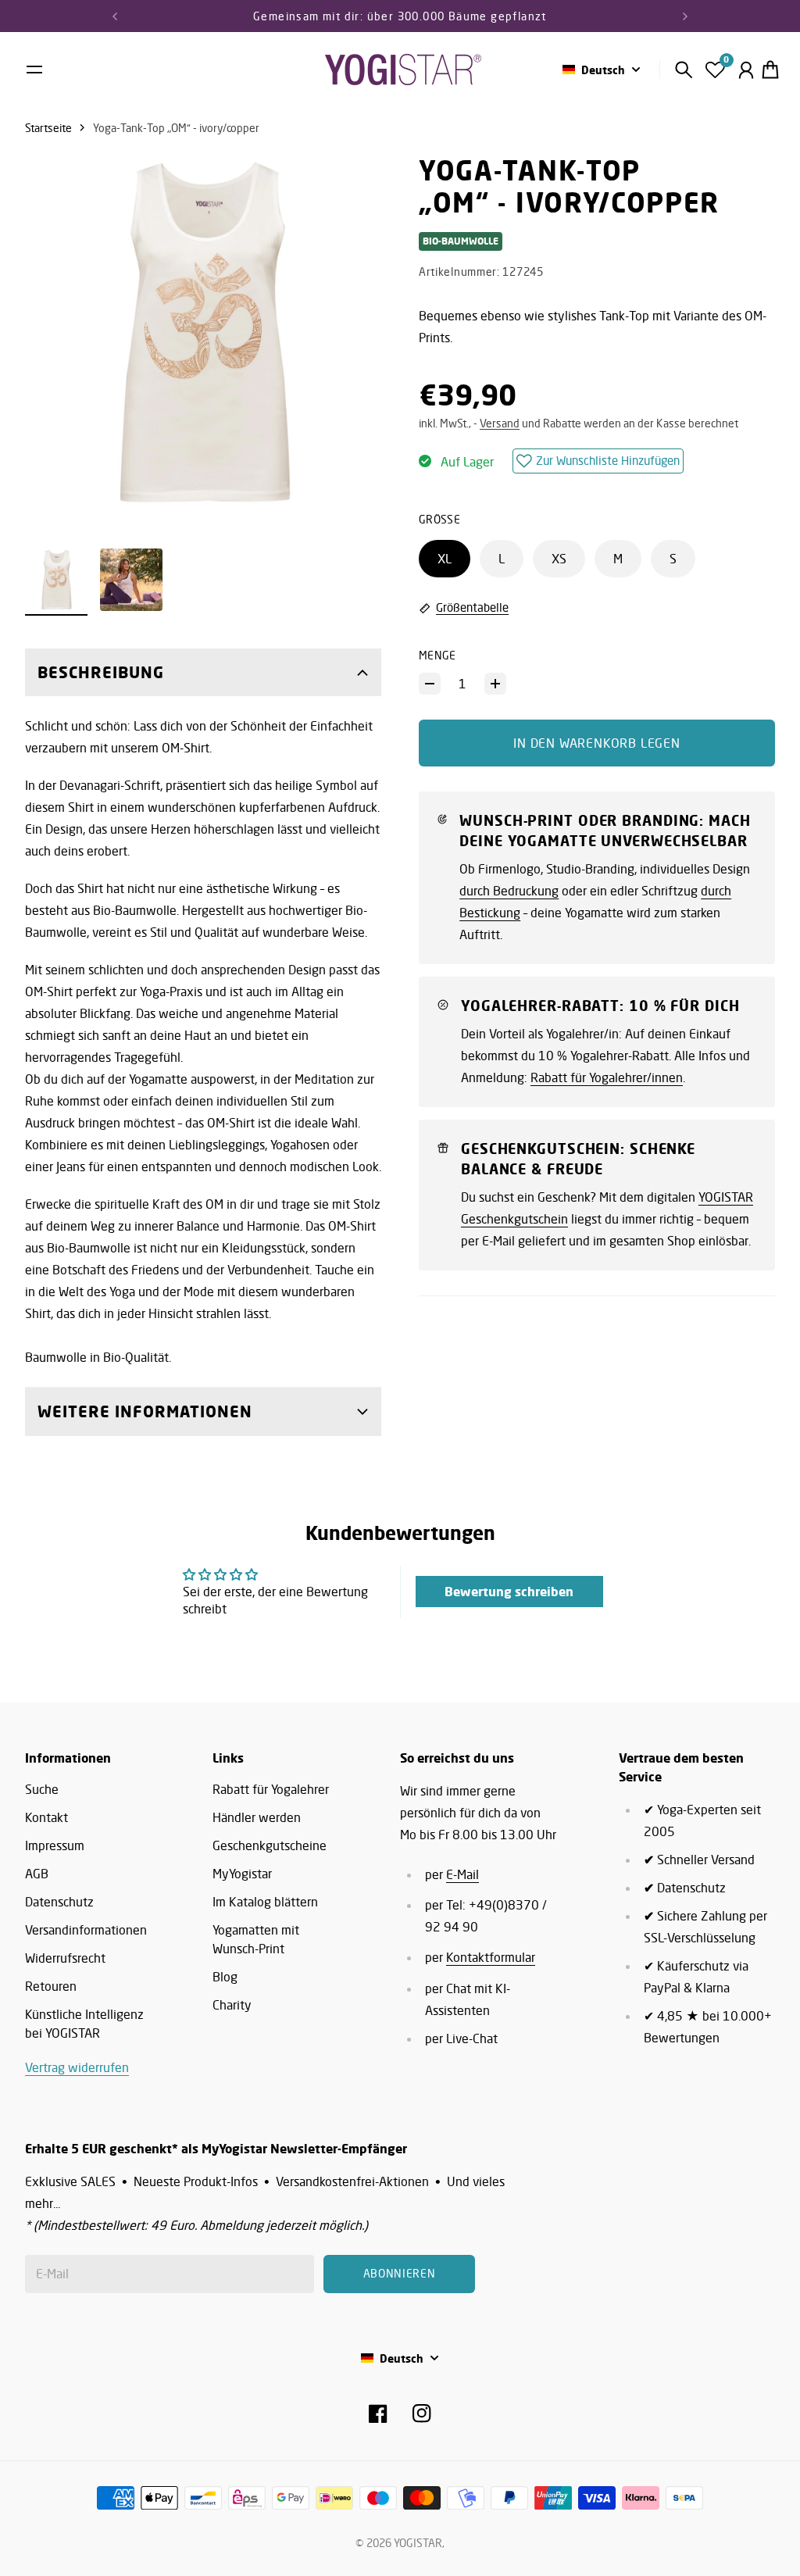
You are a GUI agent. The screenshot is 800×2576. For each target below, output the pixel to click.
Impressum (55, 1845)
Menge (437, 655)
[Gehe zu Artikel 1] (56, 580)
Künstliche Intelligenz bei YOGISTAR (84, 2024)
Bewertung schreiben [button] (509, 1592)
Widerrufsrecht (65, 1958)
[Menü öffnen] (34, 70)
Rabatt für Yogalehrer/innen (607, 1077)
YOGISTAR (418, 2543)
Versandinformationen (86, 1930)
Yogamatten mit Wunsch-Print (256, 1939)
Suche (42, 1789)
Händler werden (257, 1817)
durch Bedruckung (509, 891)
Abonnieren (400, 2273)
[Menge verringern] (430, 684)
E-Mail (462, 1874)
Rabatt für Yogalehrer (271, 1789)
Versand (500, 423)
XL (445, 559)
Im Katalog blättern (265, 1902)
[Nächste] (685, 16)
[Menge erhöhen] (495, 684)
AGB (37, 1874)
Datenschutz (59, 1902)
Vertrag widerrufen (77, 2067)
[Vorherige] (115, 16)
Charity (232, 2005)
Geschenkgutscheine (270, 1845)
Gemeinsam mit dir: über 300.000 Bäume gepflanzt (400, 16)
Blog (225, 1977)
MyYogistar (242, 1874)
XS (559, 559)
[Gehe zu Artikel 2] (131, 580)
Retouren (51, 1986)
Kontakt (46, 1817)
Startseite (48, 128)
